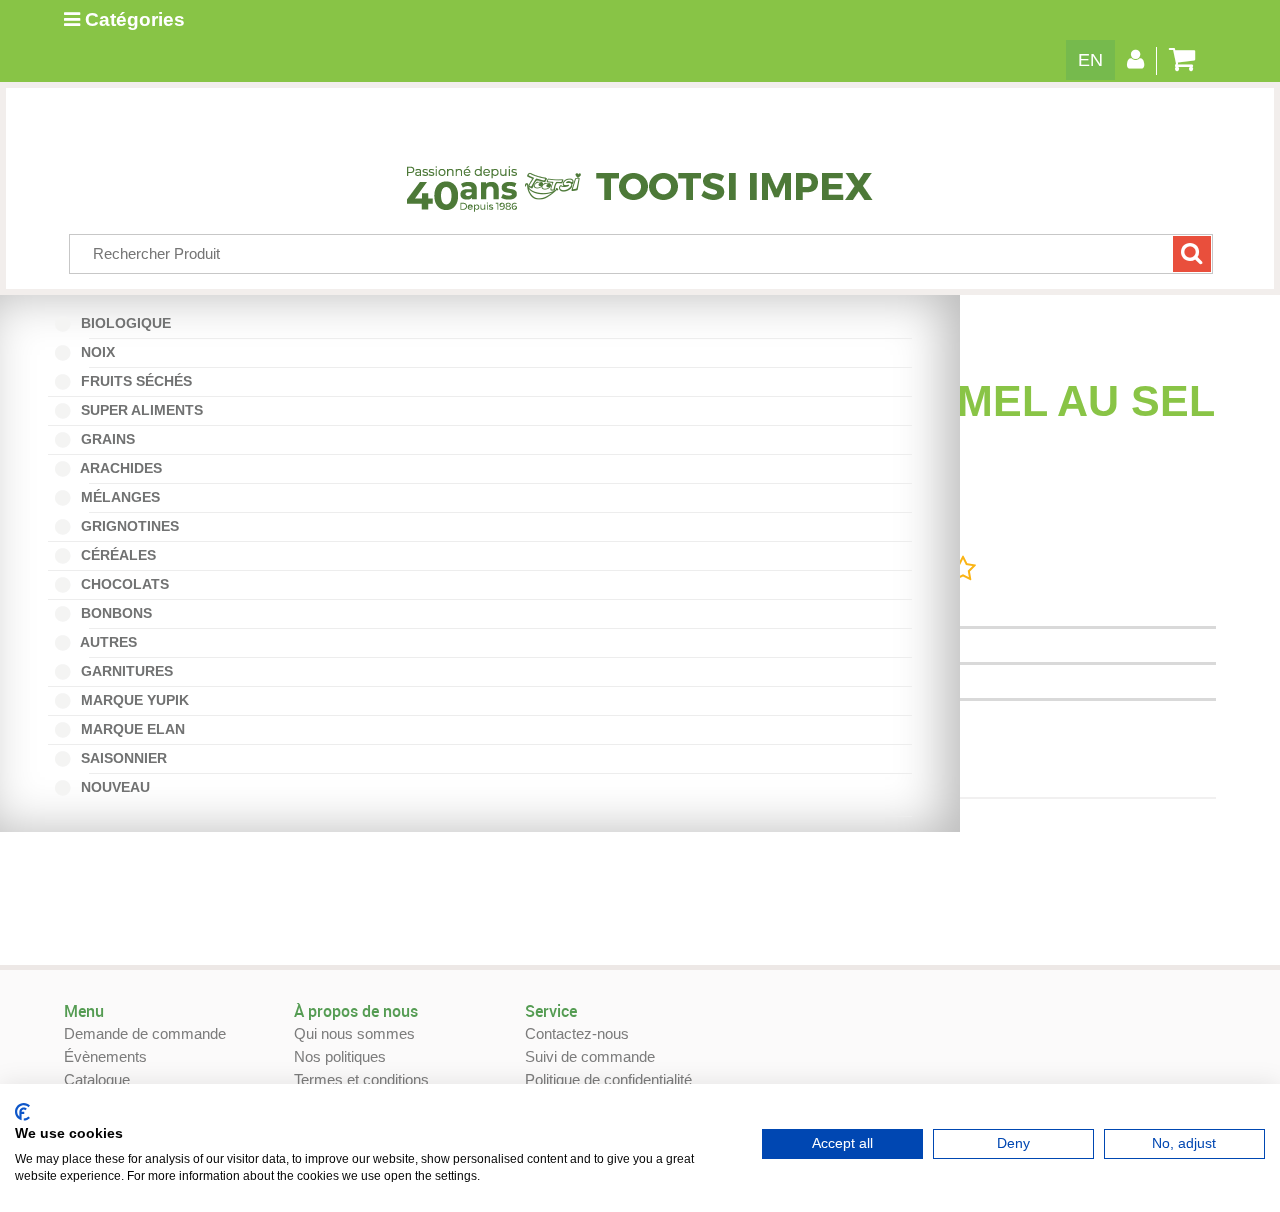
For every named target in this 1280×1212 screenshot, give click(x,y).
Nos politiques (340, 1056)
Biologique (130, 323)
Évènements (105, 1056)
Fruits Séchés (134, 381)
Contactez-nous (577, 1033)
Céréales (116, 555)
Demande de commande (145, 1033)
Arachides (126, 468)
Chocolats (123, 584)
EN (1090, 60)
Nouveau (120, 787)
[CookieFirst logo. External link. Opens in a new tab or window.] (22, 1112)
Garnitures (125, 671)
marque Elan (131, 729)
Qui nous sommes (354, 1033)
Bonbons (121, 613)
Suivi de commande (590, 1056)
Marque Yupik (133, 700)
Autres (113, 642)
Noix (102, 352)
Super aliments (140, 410)
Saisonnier (128, 758)
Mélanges (125, 497)
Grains (106, 439)
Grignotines (128, 526)
